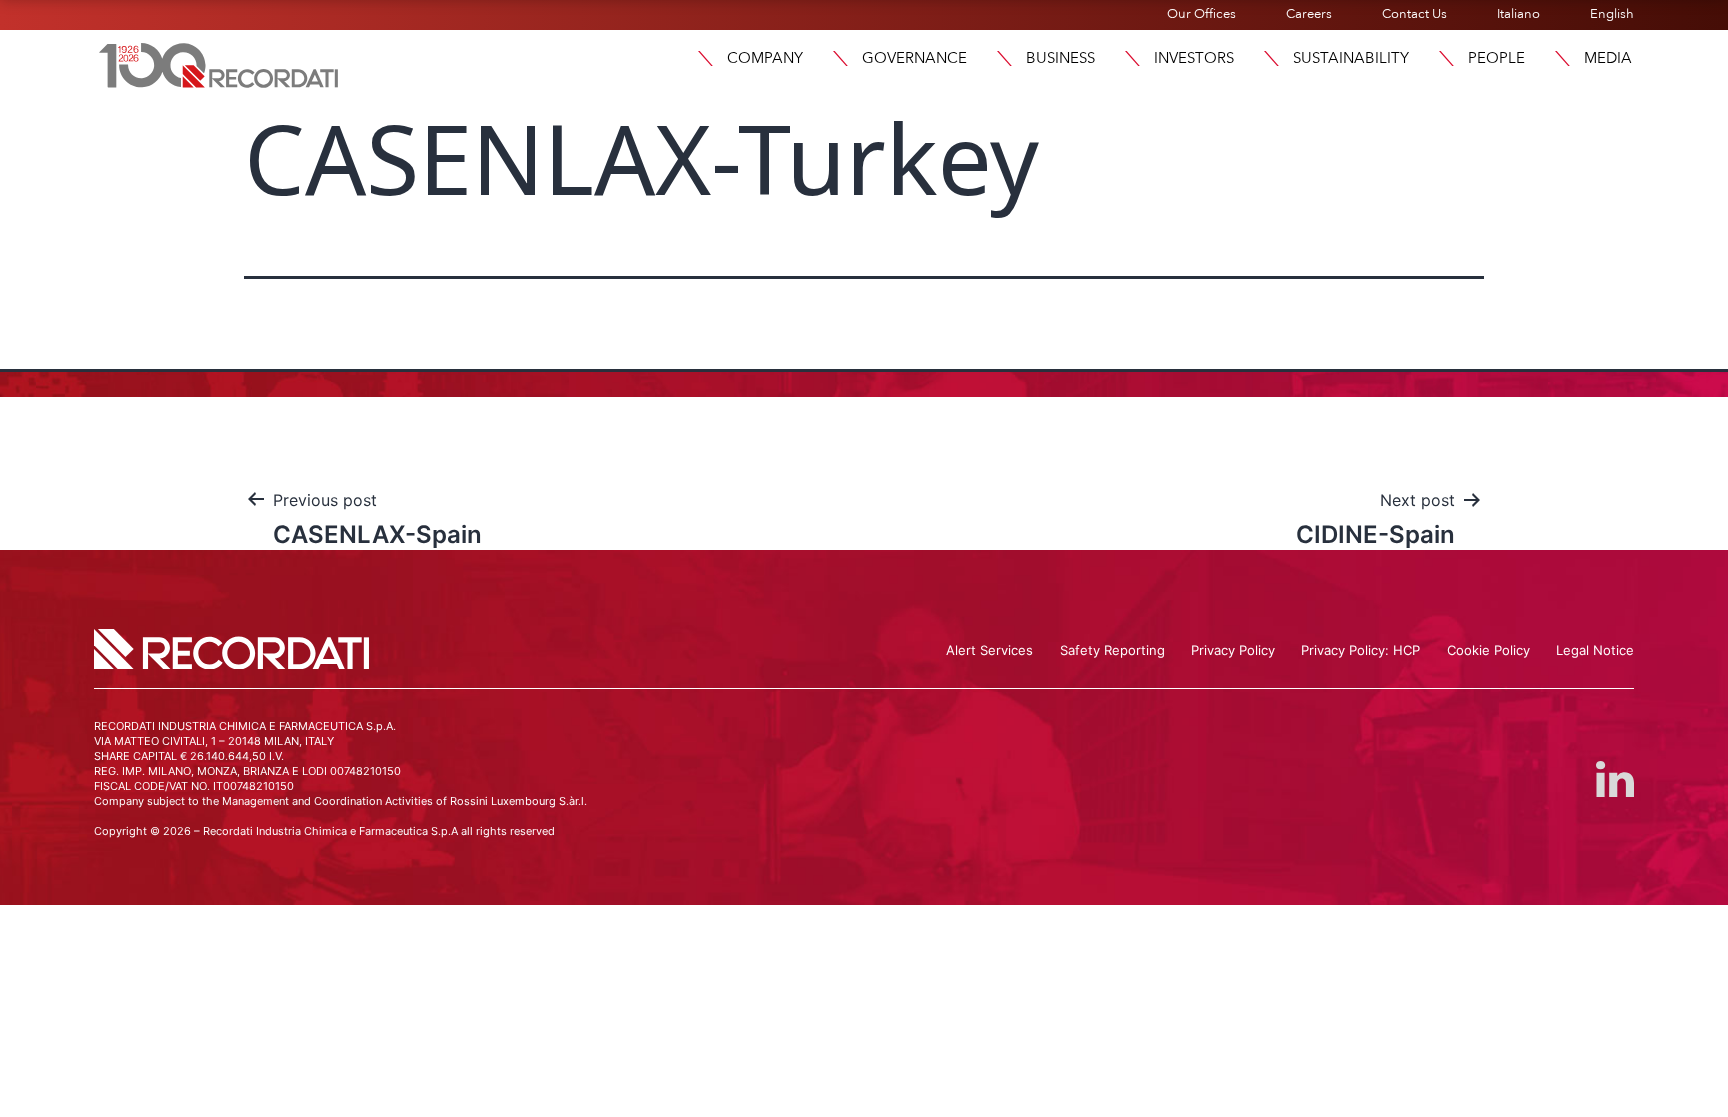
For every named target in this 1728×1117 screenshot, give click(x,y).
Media (1608, 58)
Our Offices (1201, 14)
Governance (914, 58)
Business (1060, 58)
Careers (1309, 14)
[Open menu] (705, 58)
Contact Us (1414, 14)
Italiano (1518, 14)
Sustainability (1351, 58)
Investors (1194, 58)
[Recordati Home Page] (219, 63)
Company (765, 58)
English (1612, 14)
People (1496, 58)
